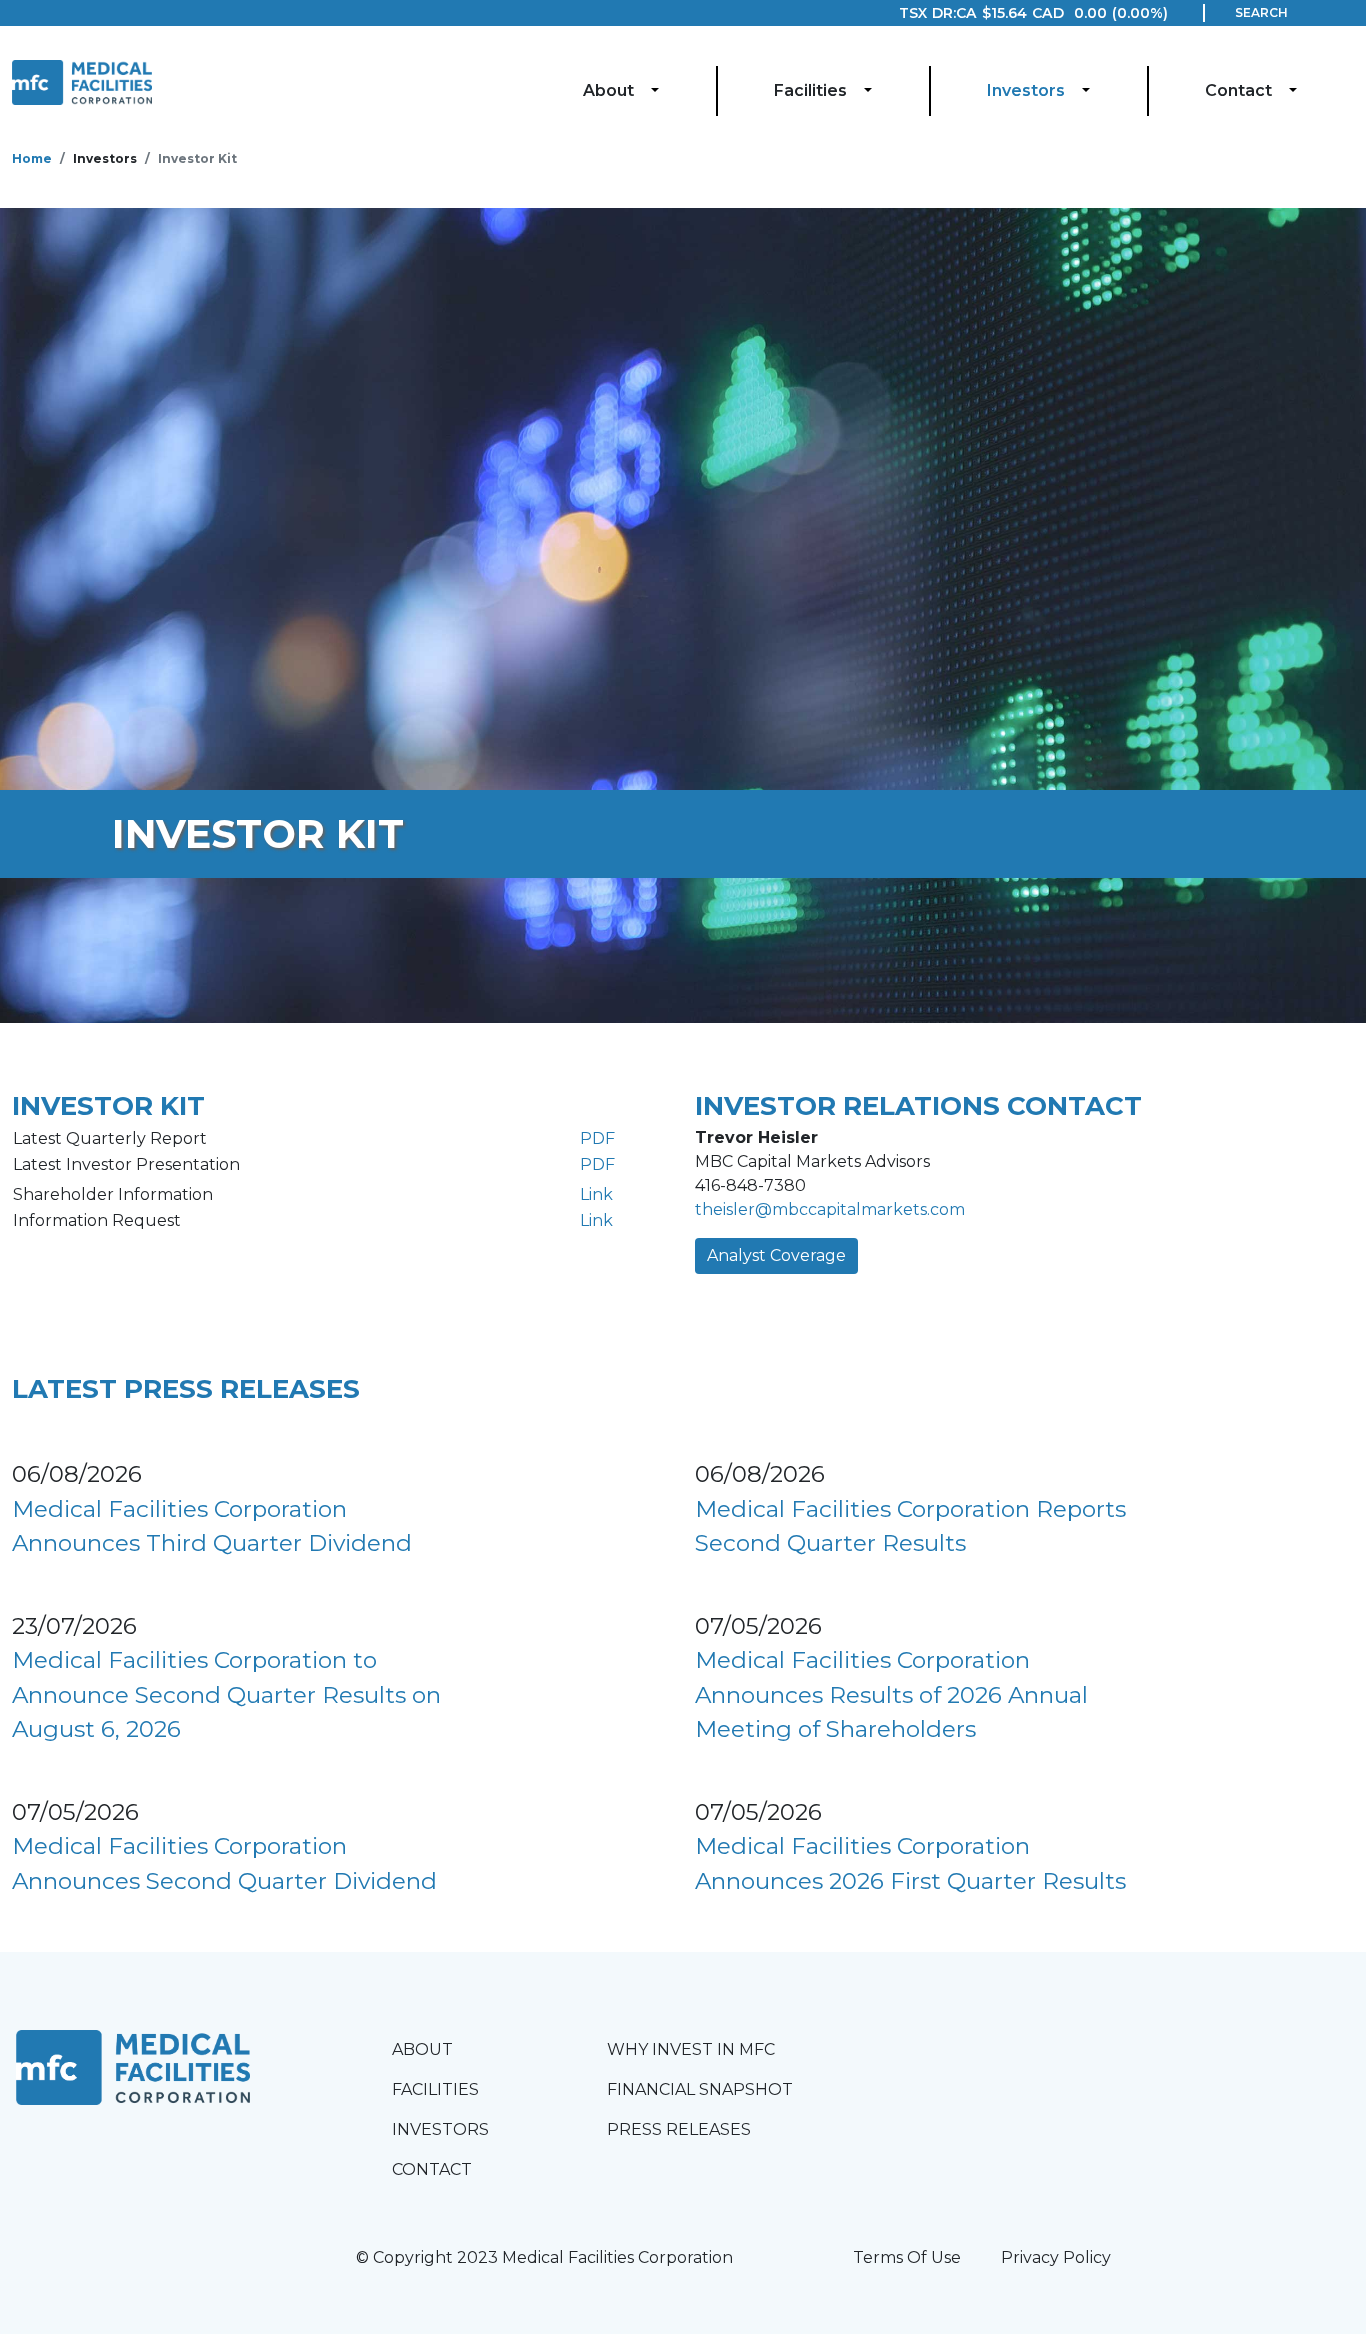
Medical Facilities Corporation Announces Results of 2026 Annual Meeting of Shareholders (891, 1694)
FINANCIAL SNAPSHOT (700, 2089)
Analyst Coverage (776, 1255)
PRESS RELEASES (679, 2129)
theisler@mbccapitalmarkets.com (830, 1209)
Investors (1026, 90)
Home (32, 158)
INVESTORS (440, 2129)
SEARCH (1261, 12)
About (608, 90)
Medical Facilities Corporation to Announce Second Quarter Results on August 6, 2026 (226, 1694)
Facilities (810, 90)
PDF (597, 1138)
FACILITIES (435, 2089)
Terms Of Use (907, 2257)
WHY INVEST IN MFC (691, 2049)
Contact (1238, 90)
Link (596, 1194)
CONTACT (432, 2169)
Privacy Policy (1056, 2257)
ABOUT (422, 2049)
